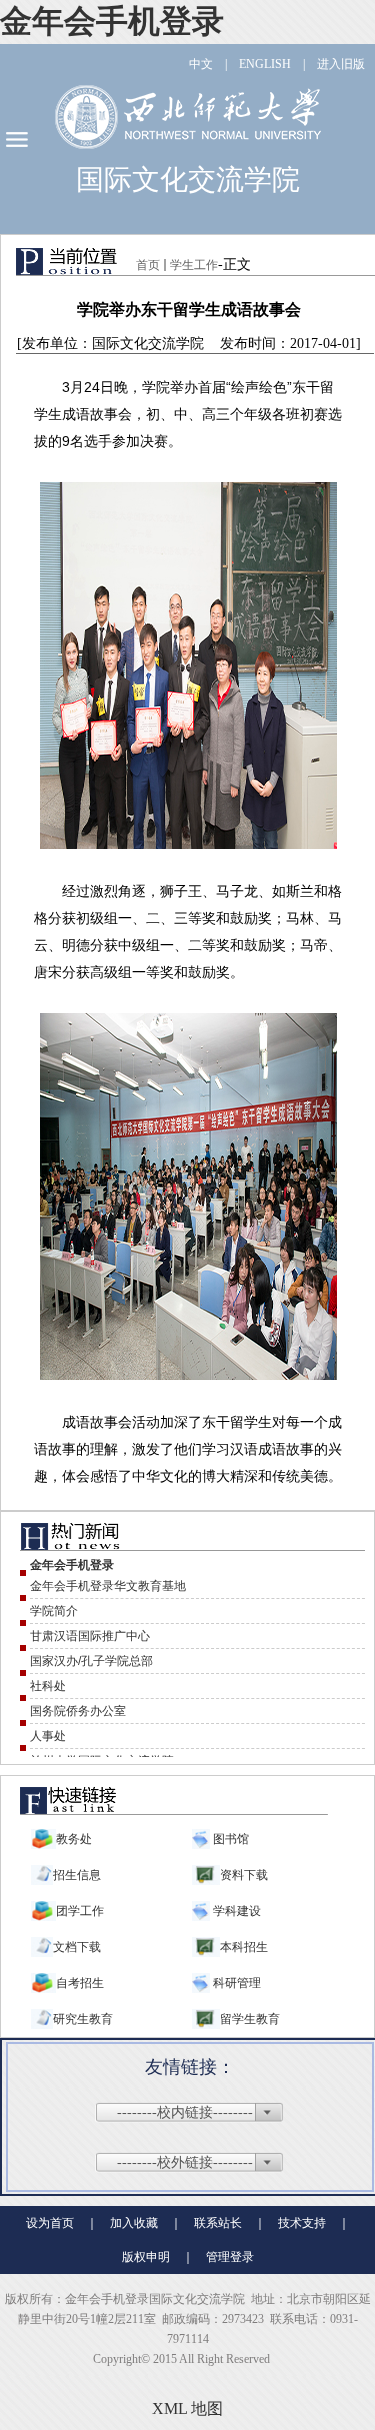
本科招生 (244, 1947)
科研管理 (235, 1983)
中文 (201, 64)
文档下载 (77, 1947)
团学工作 (80, 1911)
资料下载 (244, 1875)
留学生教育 (250, 2019)
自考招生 (80, 1983)
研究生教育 (83, 2019)
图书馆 (229, 1839)
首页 (148, 265)
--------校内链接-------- (185, 2112)
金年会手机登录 (112, 21)
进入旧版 (341, 64)
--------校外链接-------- (185, 2162)
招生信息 (77, 1875)
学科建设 (235, 1911)
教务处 (74, 1839)
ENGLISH (265, 64)
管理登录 (230, 2257)
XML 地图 (187, 2408)
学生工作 (194, 265)
